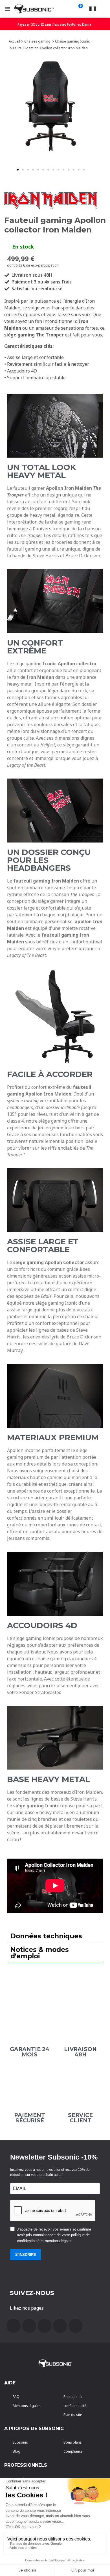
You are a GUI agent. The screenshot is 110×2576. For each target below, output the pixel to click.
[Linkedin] (76, 2326)
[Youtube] (29, 2326)
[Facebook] (14, 2326)
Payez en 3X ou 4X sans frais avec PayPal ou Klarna (54, 25)
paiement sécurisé (30, 2118)
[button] (18, 170)
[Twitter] (45, 2326)
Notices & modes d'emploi (40, 1953)
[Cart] (80, 9)
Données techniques (46, 1936)
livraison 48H (80, 2052)
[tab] (55, 1936)
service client (80, 2118)
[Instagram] (60, 2326)
